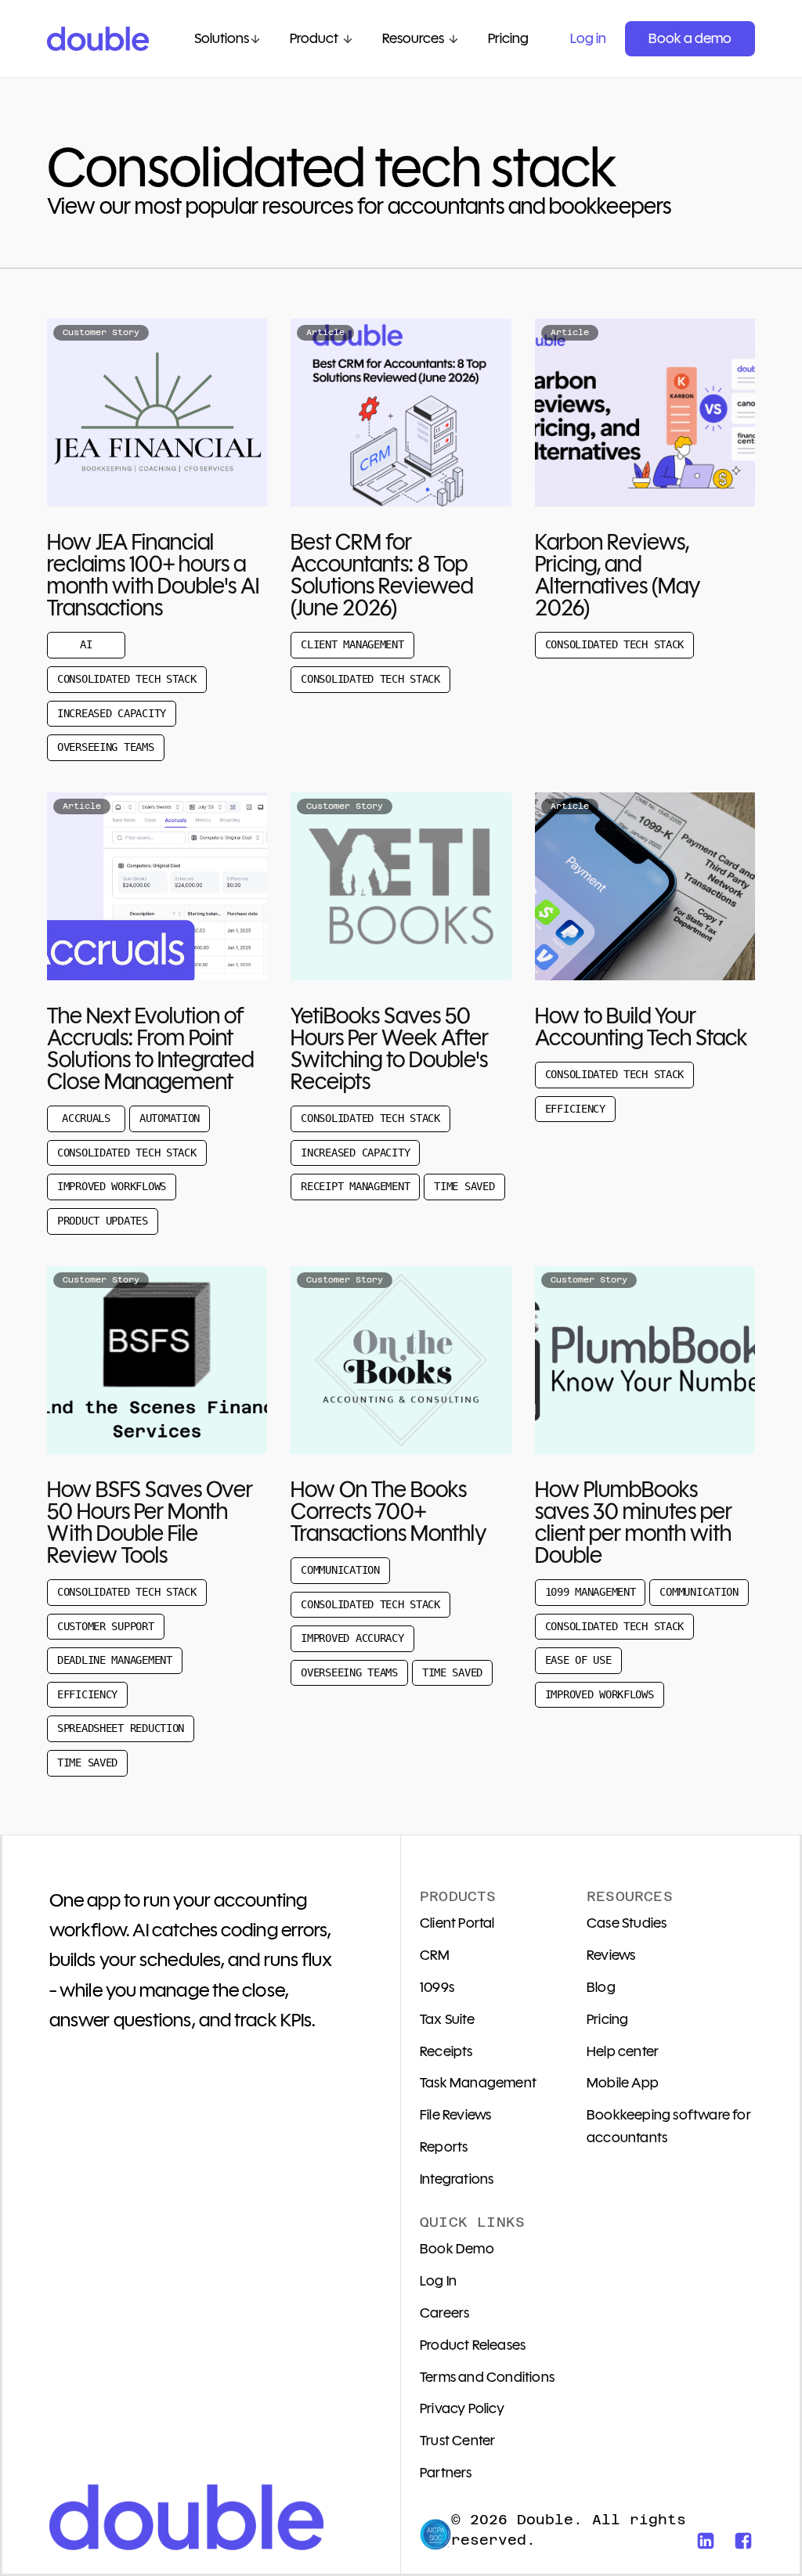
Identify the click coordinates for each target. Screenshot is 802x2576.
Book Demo (457, 2249)
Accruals (86, 1118)
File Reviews (455, 2115)
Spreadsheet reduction (121, 1728)
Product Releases (473, 2345)
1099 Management (591, 1592)
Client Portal (457, 1923)
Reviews (611, 1955)
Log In (438, 2281)
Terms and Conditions (487, 2377)
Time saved (464, 1186)
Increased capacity (112, 713)
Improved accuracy (352, 1638)
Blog (601, 1987)
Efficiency (575, 1109)
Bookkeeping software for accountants (669, 2126)
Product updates (103, 1221)
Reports (444, 2147)
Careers (444, 2313)
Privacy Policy (462, 2408)
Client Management (352, 644)
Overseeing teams (106, 747)
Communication (340, 1570)
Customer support (106, 1626)
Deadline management (115, 1660)
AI (86, 644)
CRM (435, 1955)
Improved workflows (112, 1186)
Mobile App (623, 2083)
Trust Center (457, 2441)
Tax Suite (447, 2019)
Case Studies (627, 1923)
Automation (170, 1118)
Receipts (446, 2051)
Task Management (478, 2083)
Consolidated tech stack (127, 679)
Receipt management (355, 1186)
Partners (446, 2473)
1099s (437, 1987)
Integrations (457, 2179)
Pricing (607, 2019)
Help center (623, 2051)
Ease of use (578, 1660)
